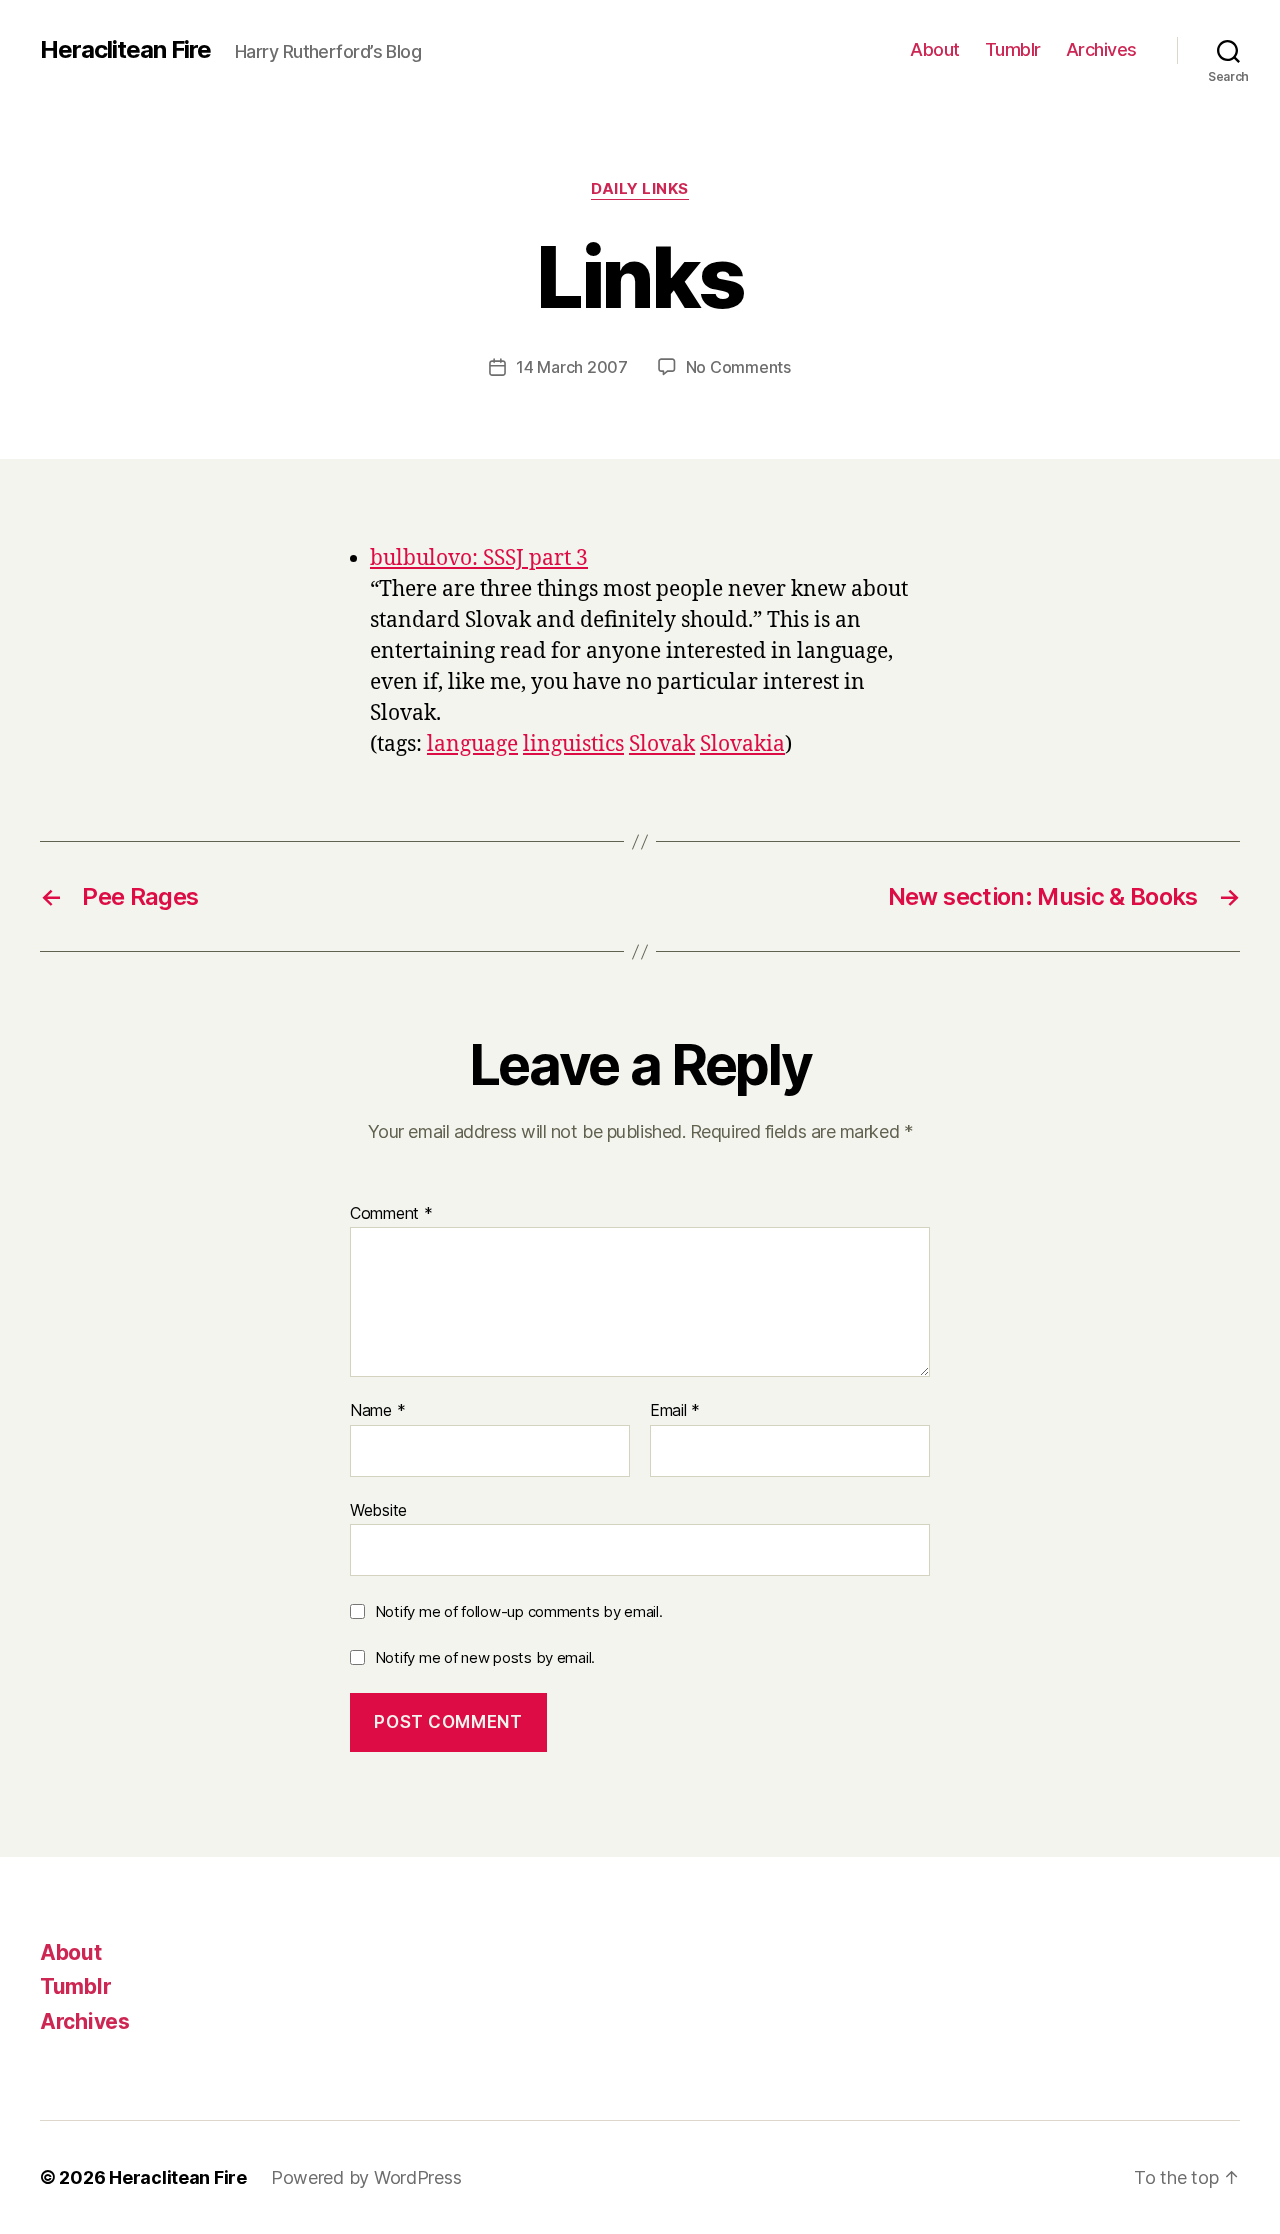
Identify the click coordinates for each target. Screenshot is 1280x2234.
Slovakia (742, 744)
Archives (1101, 49)
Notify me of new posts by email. (485, 1657)
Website (378, 1509)
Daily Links (640, 189)
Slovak (662, 744)
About (935, 49)
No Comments (738, 367)
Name (377, 1411)
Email (675, 1411)
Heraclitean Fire (125, 50)
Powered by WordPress (366, 2177)
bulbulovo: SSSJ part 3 (479, 558)
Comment (391, 1214)
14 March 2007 (572, 367)
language (472, 744)
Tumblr (1013, 49)
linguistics (573, 744)
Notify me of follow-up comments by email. (519, 1611)
